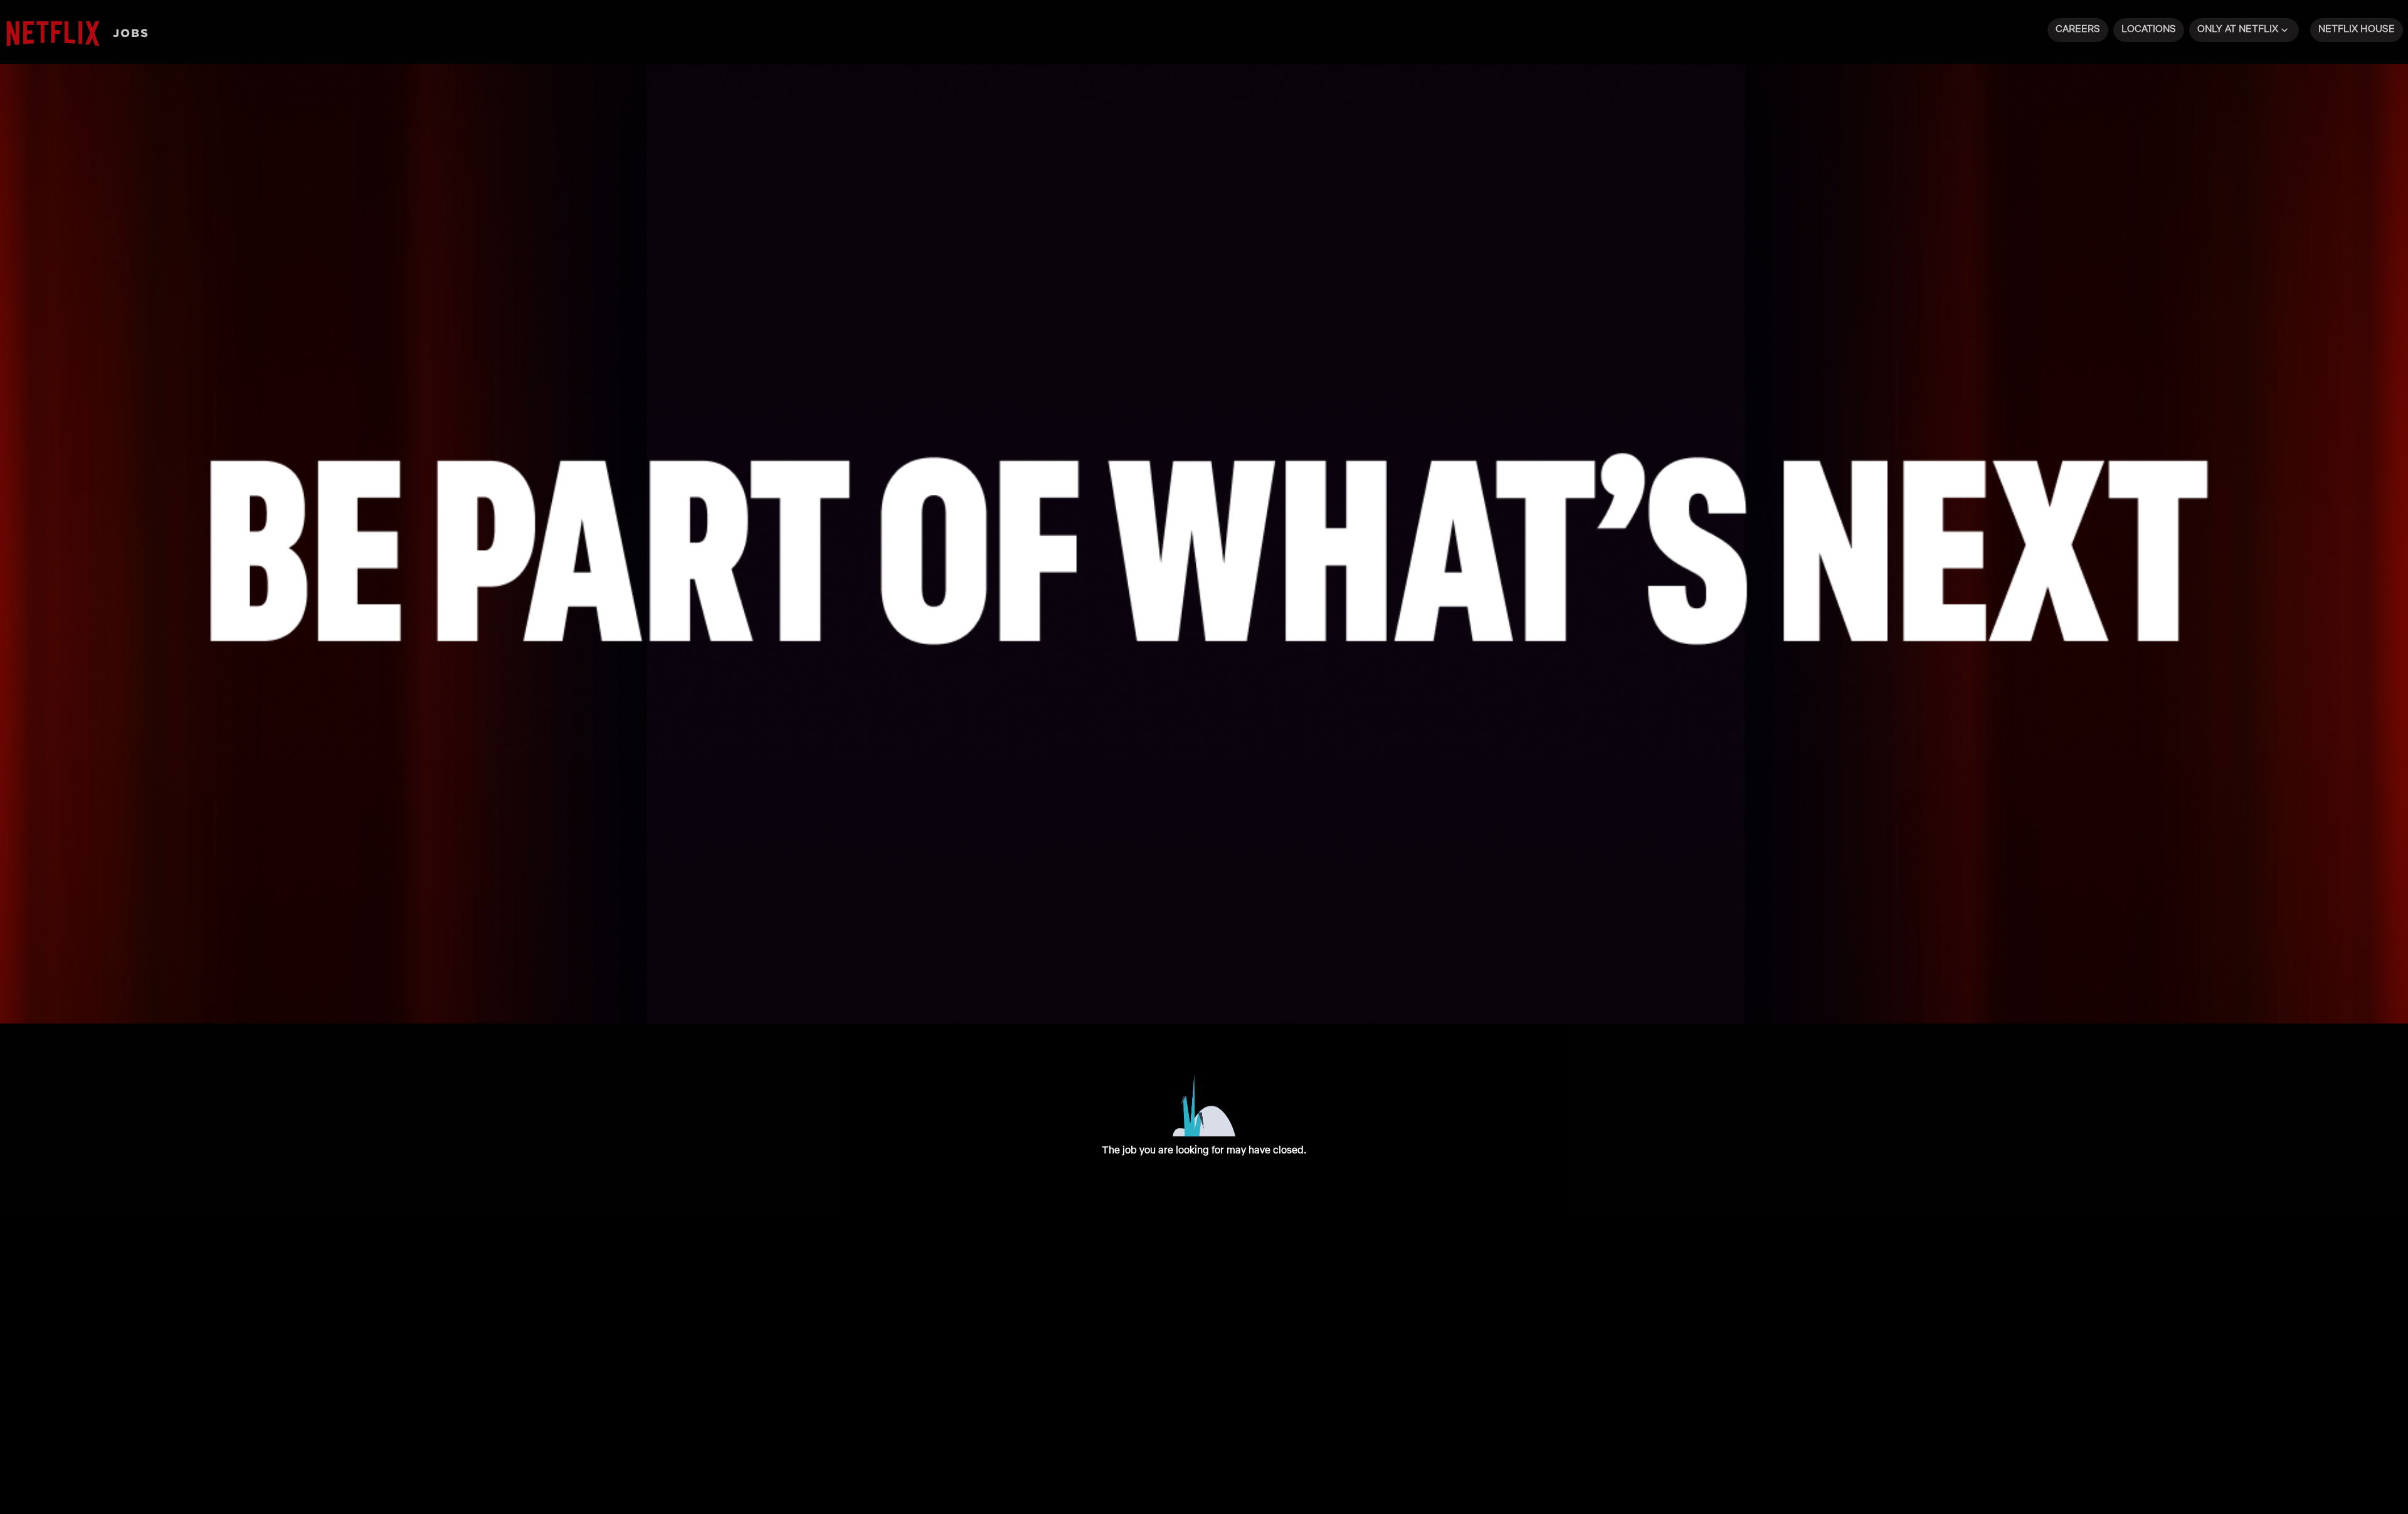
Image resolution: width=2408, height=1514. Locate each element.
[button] (2244, 30)
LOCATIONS (2149, 29)
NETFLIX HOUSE (2357, 29)
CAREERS (2078, 29)
